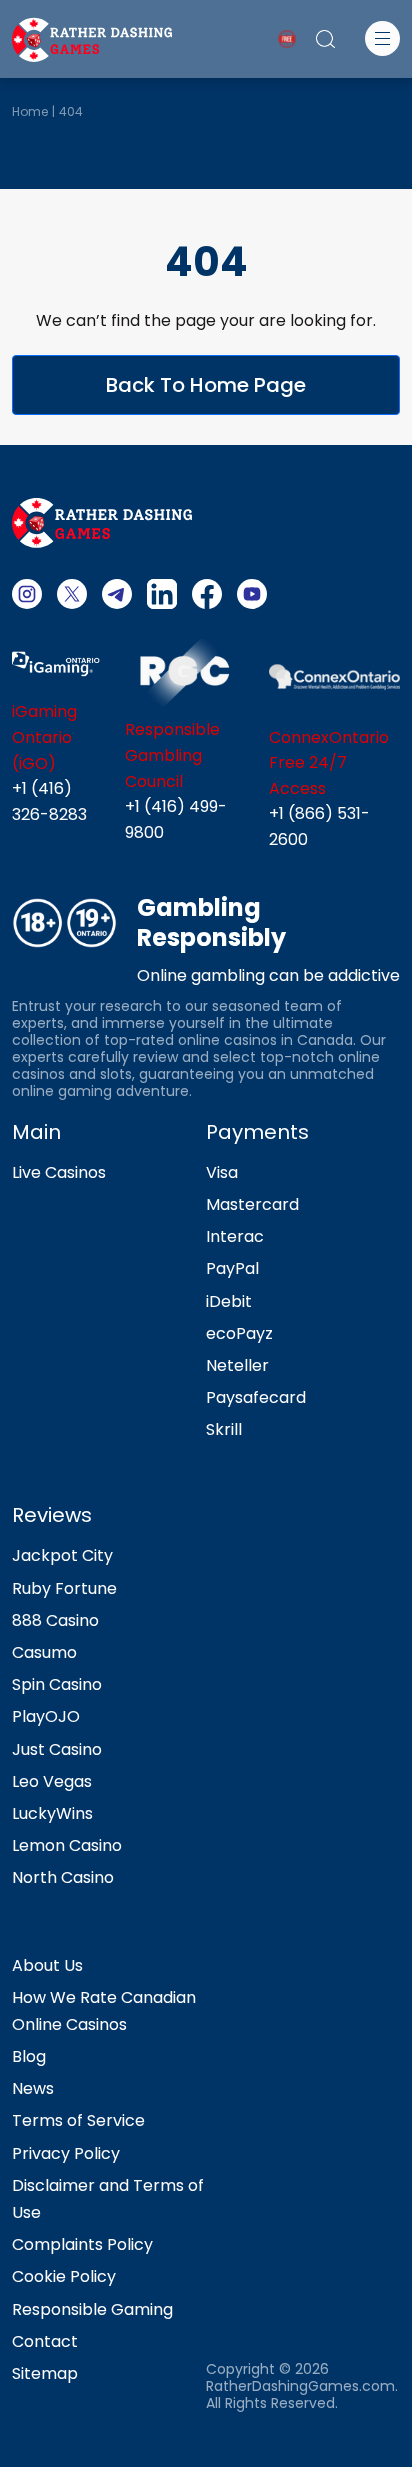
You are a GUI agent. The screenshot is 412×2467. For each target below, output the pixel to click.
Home (30, 111)
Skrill (224, 1429)
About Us (47, 1965)
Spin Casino (57, 1684)
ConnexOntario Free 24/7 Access (329, 763)
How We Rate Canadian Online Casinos (104, 2011)
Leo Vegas (52, 1781)
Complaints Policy (82, 2244)
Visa (222, 1172)
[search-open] (325, 39)
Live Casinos (59, 1172)
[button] (382, 38)
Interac (235, 1236)
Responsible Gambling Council (172, 755)
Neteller (237, 1365)
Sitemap (45, 2373)
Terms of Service (78, 2120)
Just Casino (57, 1749)
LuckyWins (52, 1813)
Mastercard (252, 1204)
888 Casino (55, 1620)
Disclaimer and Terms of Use (108, 2199)
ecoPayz (239, 1333)
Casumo (44, 1652)
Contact (45, 2341)
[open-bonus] (287, 38)
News (33, 2088)
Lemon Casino (67, 1845)
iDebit (229, 1301)
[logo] (92, 37)
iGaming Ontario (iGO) (44, 737)
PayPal (232, 1268)
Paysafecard (256, 1397)
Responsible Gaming (92, 2309)
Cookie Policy (64, 2276)
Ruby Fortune (64, 1588)
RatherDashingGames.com (300, 2386)
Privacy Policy (66, 2153)
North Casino (63, 1877)
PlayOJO (46, 1716)
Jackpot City (62, 1555)
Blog (29, 2056)
